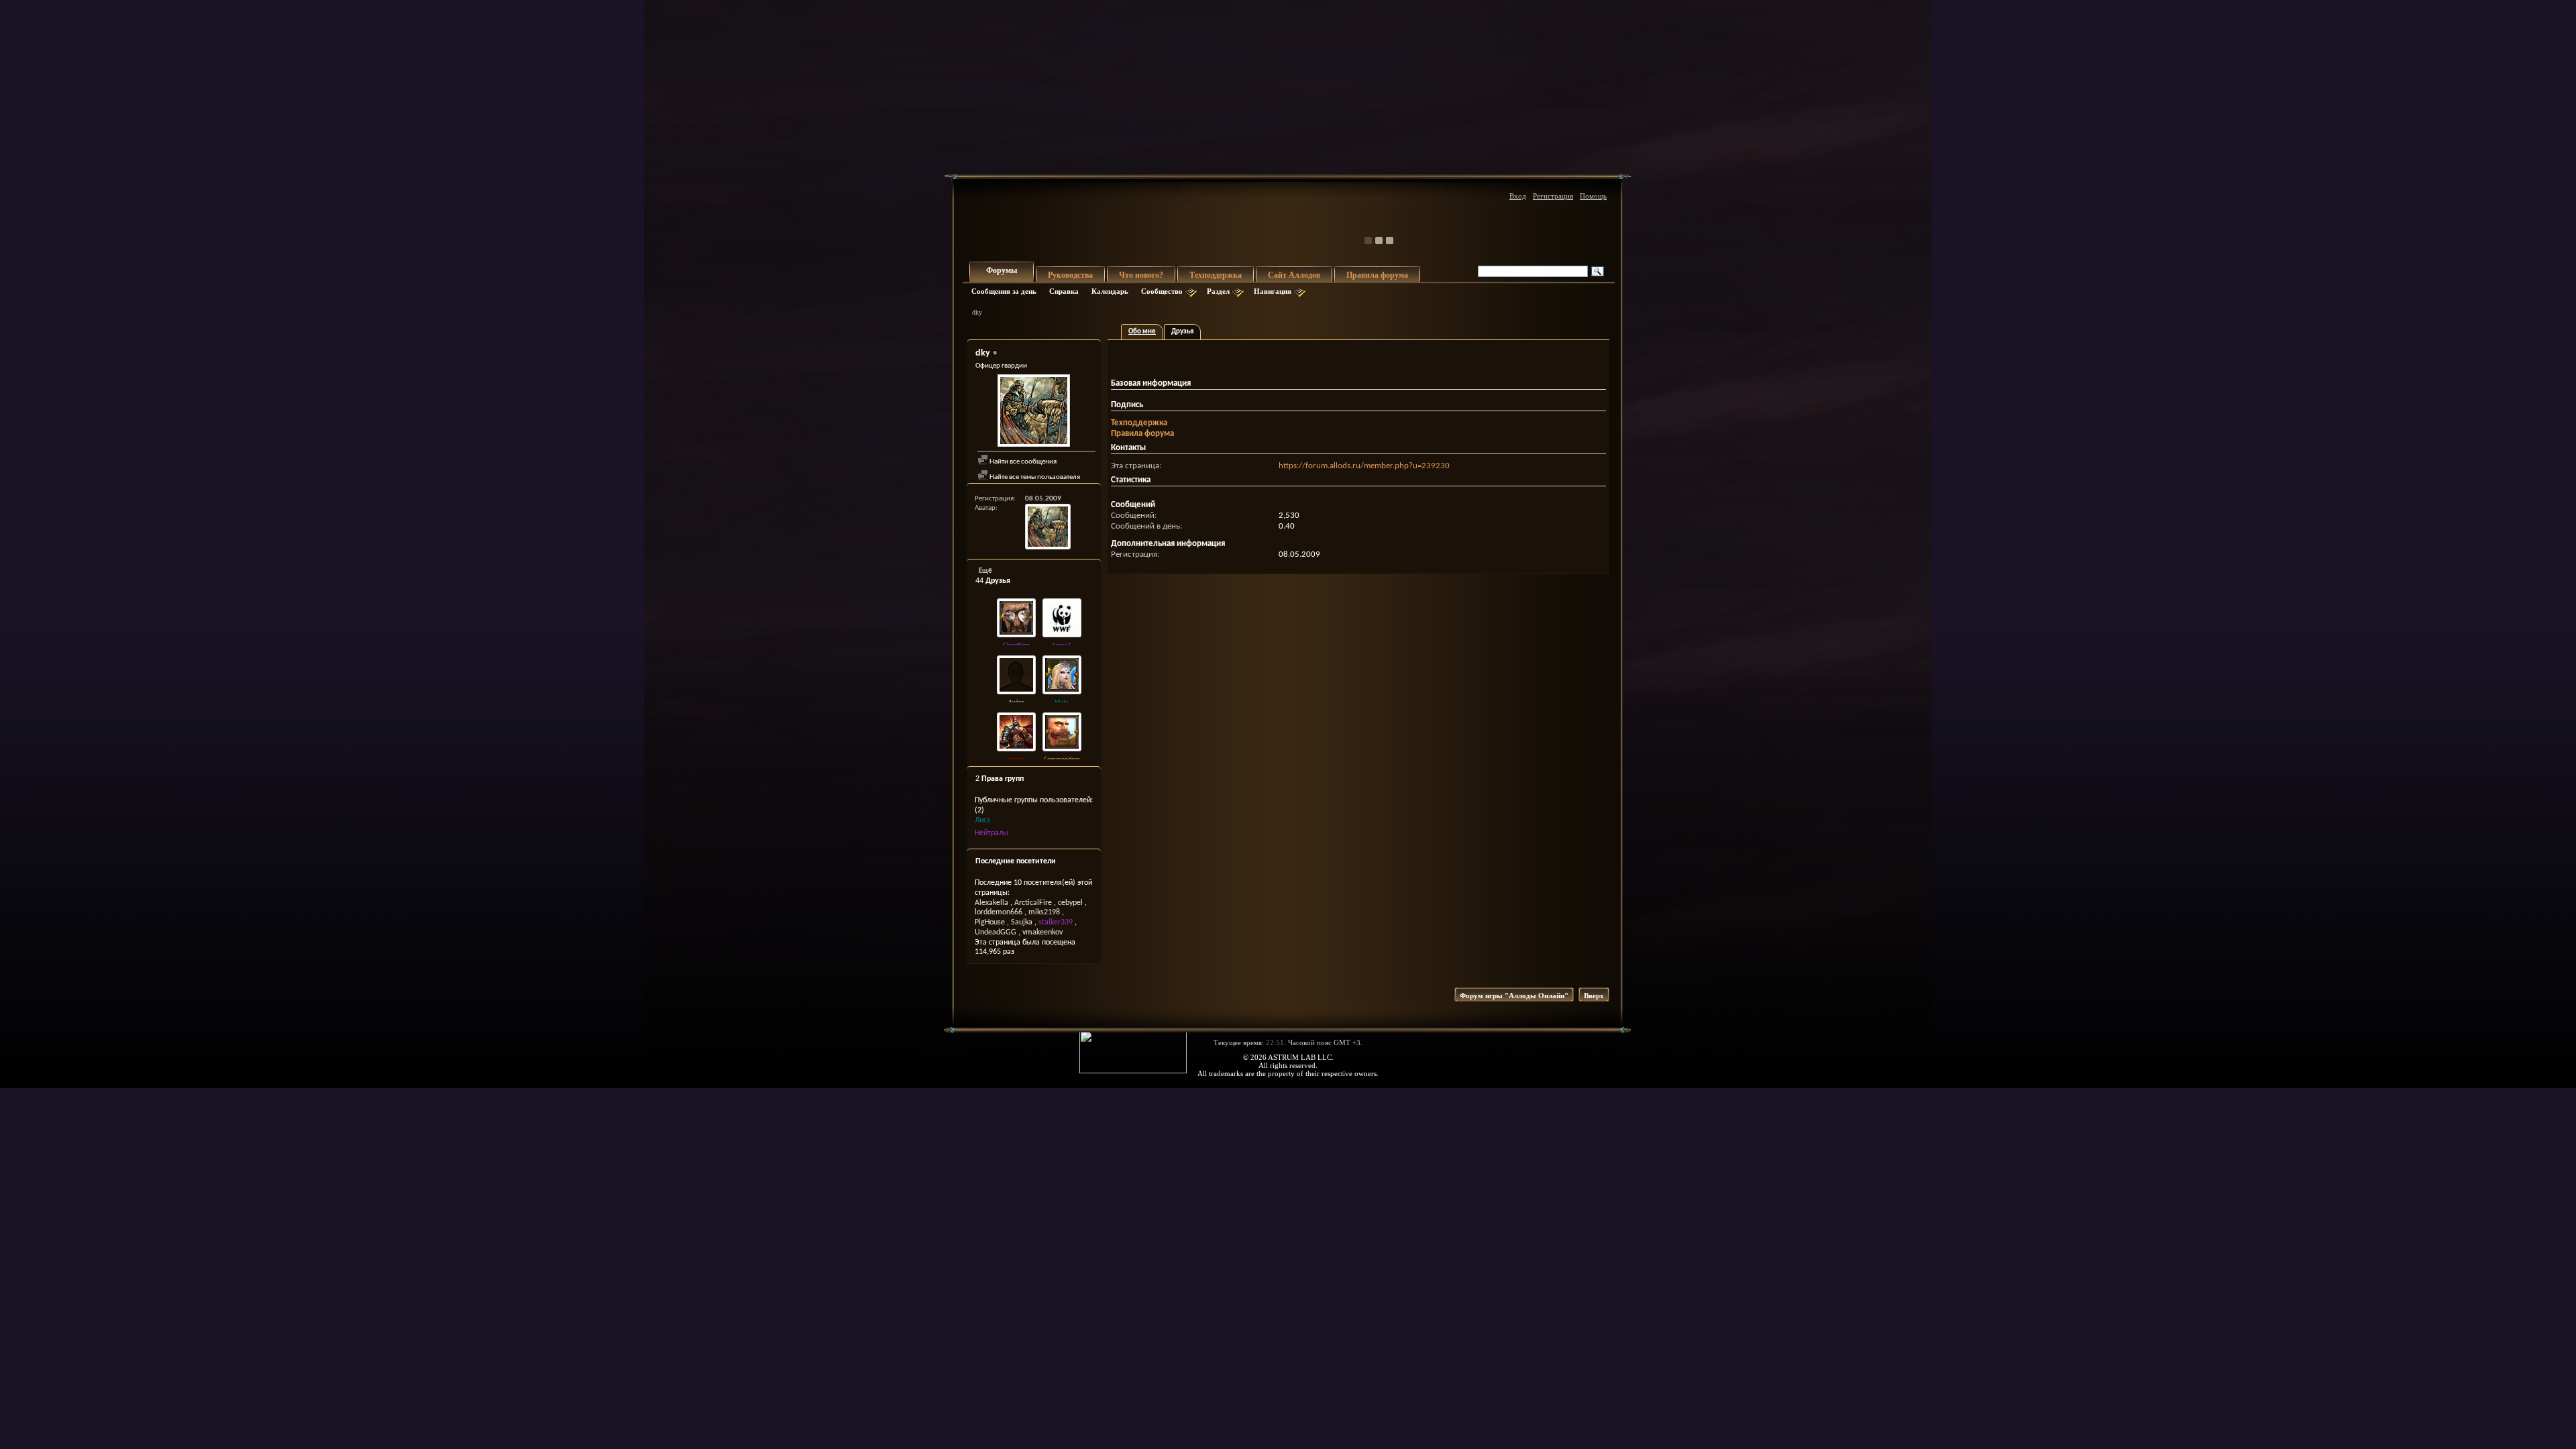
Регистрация (1553, 196)
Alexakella (991, 903)
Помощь (1593, 196)
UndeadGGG (996, 932)
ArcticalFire (1033, 903)
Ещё (985, 571)
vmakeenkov (1042, 932)
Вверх (1594, 996)
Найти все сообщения (1022, 462)
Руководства (1070, 275)
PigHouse (990, 922)
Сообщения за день (1004, 291)
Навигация (1273, 291)
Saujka (1022, 922)
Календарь (1110, 291)
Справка (1064, 291)
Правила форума (1377, 275)
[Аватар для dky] (1034, 412)
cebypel (1070, 903)
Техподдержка (1216, 275)
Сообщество (1162, 291)
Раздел (1218, 291)
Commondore (1062, 760)
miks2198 (1044, 912)
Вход (1518, 196)
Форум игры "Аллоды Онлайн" (1514, 996)
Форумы (1002, 270)
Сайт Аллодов (1294, 275)
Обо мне (1142, 332)
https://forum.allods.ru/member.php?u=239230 (1364, 466)
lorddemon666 (999, 912)
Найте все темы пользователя (1034, 477)
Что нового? (1141, 275)
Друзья (1182, 332)
